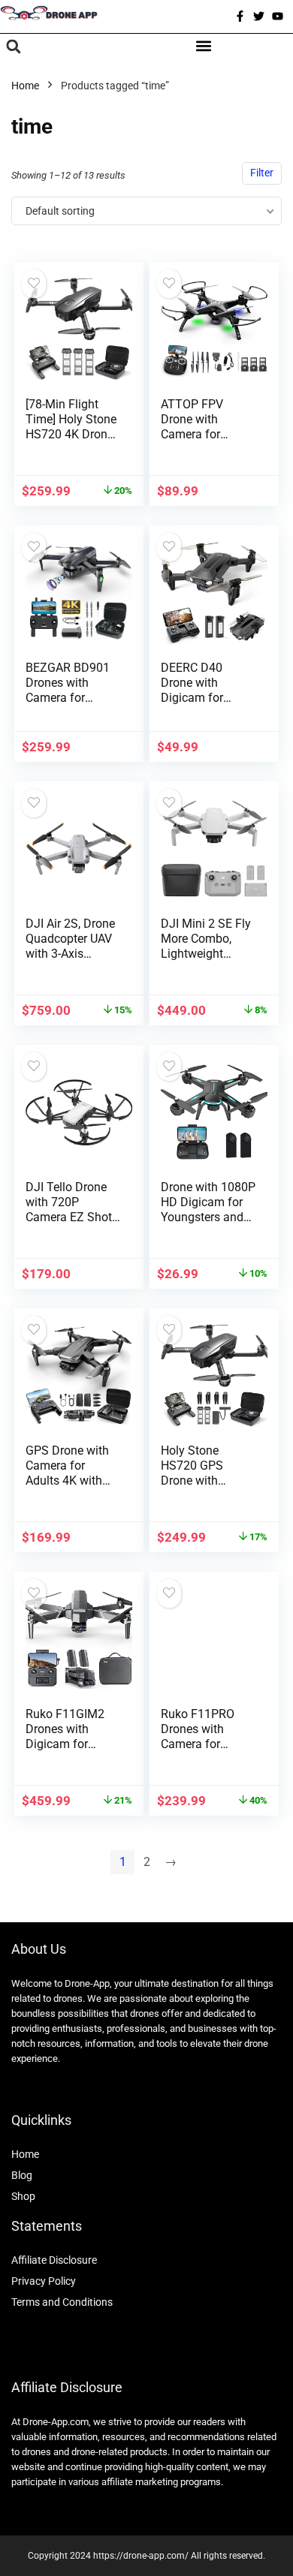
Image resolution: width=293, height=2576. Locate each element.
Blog (22, 2175)
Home (25, 86)
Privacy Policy (44, 2281)
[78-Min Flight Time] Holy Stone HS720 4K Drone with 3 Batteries (71, 427)
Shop (23, 2196)
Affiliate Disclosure (54, 2260)
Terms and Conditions (62, 2302)
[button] (13, 47)
